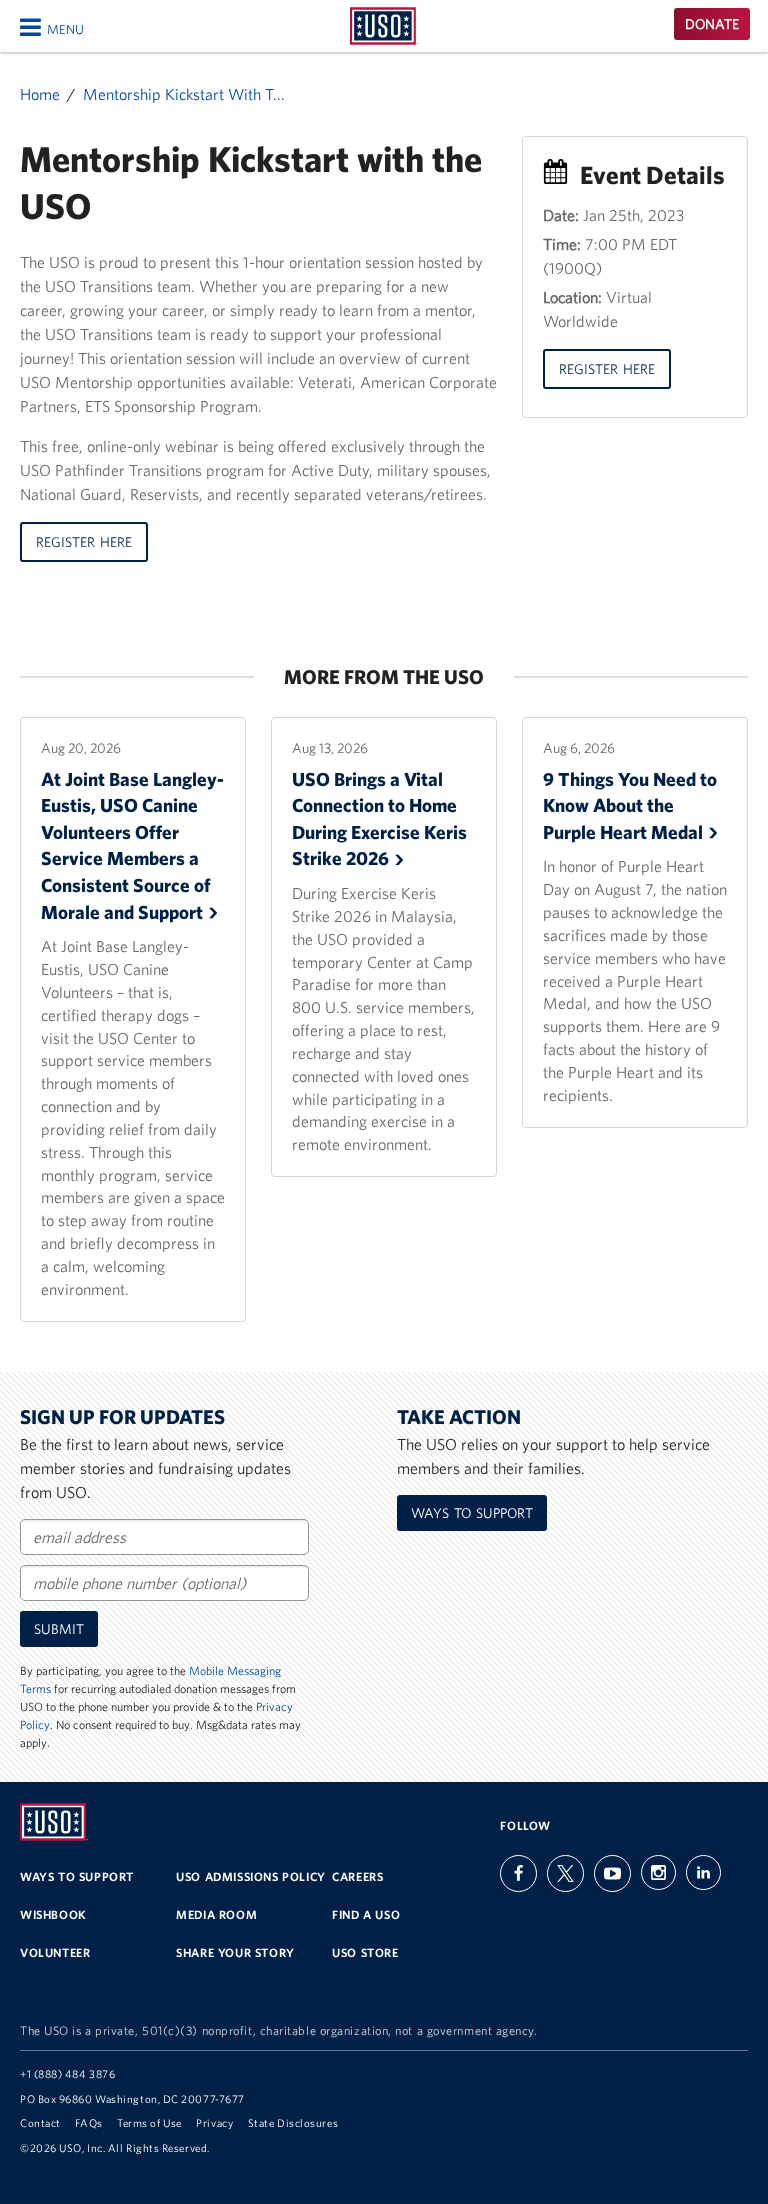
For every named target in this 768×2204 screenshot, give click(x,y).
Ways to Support (472, 1513)
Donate (712, 24)
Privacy (214, 2123)
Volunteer (55, 1952)
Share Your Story (235, 1952)
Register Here (84, 542)
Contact (40, 2123)
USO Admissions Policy (251, 1876)
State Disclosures (293, 2123)
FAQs (88, 2123)
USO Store (365, 1952)
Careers (357, 1876)
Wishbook (53, 1914)
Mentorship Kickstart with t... (184, 94)
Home (40, 94)
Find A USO (366, 1914)
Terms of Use (149, 2123)
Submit (59, 1629)
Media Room (216, 1914)
